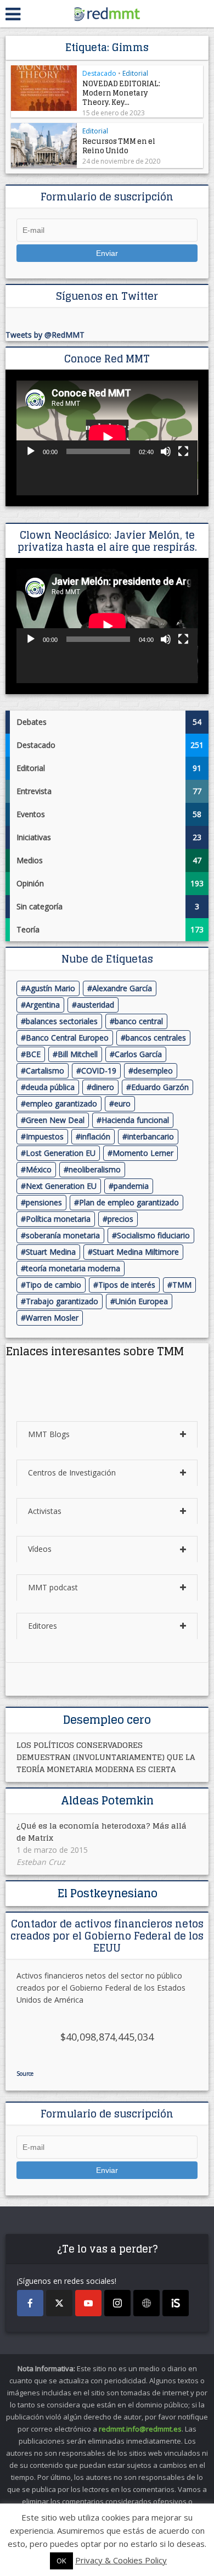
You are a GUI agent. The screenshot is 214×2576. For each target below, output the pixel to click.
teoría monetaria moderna (73, 1268)
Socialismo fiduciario (153, 1235)
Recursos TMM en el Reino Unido (119, 146)
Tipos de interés (127, 1285)
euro (122, 1103)
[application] (107, 438)
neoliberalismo (95, 1169)
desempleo (153, 1071)
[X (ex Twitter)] (59, 2303)
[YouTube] (88, 2303)
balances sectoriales (62, 1021)
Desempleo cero (107, 1720)
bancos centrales (156, 1038)
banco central (139, 1021)
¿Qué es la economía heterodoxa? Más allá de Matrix (102, 1832)
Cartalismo (45, 1071)
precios (120, 1219)
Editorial (135, 73)
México (39, 1169)
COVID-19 (99, 1071)
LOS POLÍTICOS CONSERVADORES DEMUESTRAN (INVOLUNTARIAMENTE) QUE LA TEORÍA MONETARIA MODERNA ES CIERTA (106, 1757)
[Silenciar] (166, 451)
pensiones (44, 1202)
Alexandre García (122, 988)
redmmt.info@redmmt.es (140, 2429)
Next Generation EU (61, 1186)
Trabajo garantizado (62, 1301)
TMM (182, 1285)
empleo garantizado (61, 1103)
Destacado (99, 73)
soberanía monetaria (63, 1235)
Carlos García (138, 1054)
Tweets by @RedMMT (45, 335)
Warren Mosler (52, 1318)
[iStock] (176, 2303)
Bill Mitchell (78, 1054)
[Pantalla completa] (183, 451)
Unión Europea (142, 1301)
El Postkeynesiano (107, 1893)
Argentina (43, 1005)
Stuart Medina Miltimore (136, 1252)
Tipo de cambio (54, 1285)
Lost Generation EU (61, 1153)
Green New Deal (55, 1120)
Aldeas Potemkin (107, 1801)
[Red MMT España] (107, 12)
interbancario (151, 1136)
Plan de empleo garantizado (129, 1202)
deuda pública (50, 1087)
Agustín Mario (50, 988)
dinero (103, 1087)
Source (25, 2074)
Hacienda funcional (135, 1120)
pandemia (131, 1186)
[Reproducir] (31, 451)
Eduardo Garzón (160, 1087)
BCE (33, 1054)
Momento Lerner (143, 1153)
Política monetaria (58, 1219)
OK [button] (61, 2561)
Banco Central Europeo (67, 1038)
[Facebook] (30, 2303)
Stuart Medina (51, 1252)
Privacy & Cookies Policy (121, 2560)
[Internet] (147, 2303)
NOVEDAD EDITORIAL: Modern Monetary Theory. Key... (121, 93)
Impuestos (45, 1136)
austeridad (95, 1005)
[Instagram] (117, 2303)
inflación (95, 1136)
